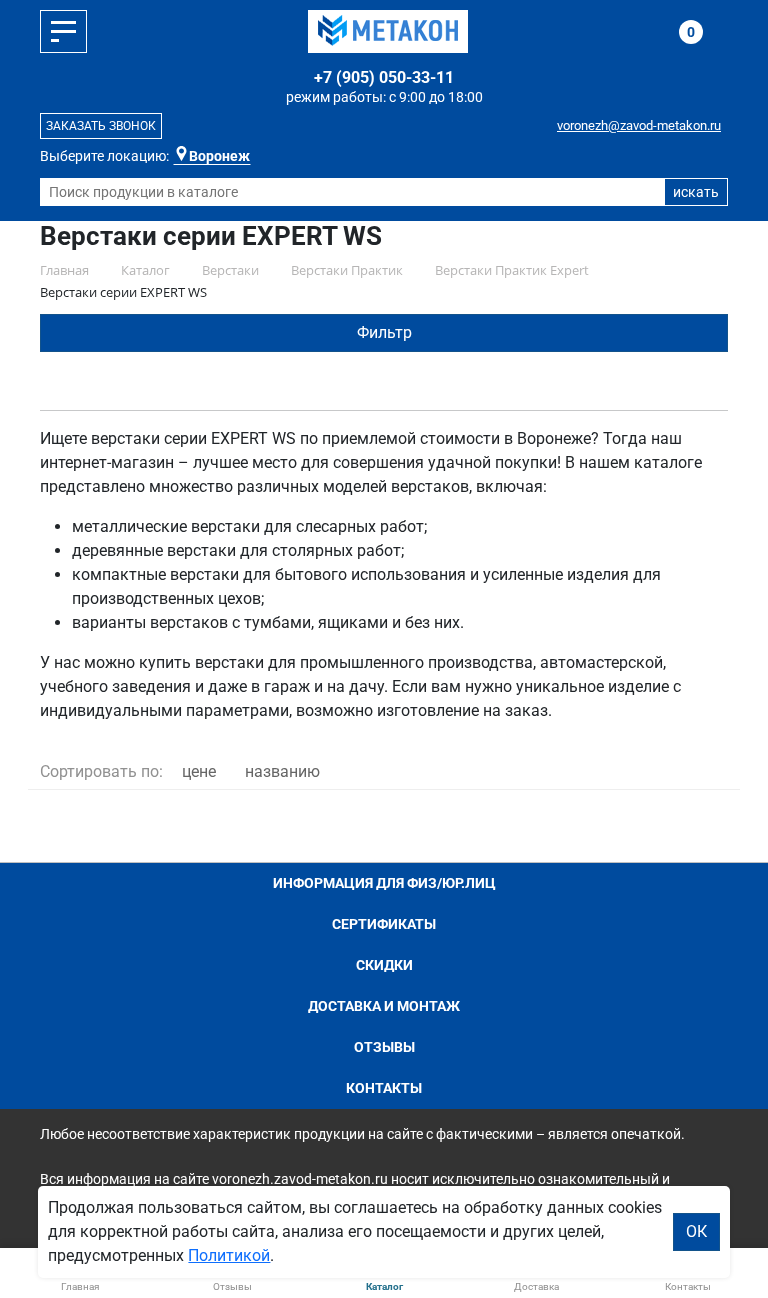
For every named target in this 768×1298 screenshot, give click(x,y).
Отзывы (384, 1047)
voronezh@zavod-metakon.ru (639, 125)
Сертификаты (384, 924)
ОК (696, 1231)
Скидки (384, 965)
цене (199, 771)
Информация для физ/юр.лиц (384, 883)
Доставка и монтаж (384, 1006)
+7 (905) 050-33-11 (384, 77)
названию (282, 771)
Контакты (384, 1088)
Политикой (229, 1255)
